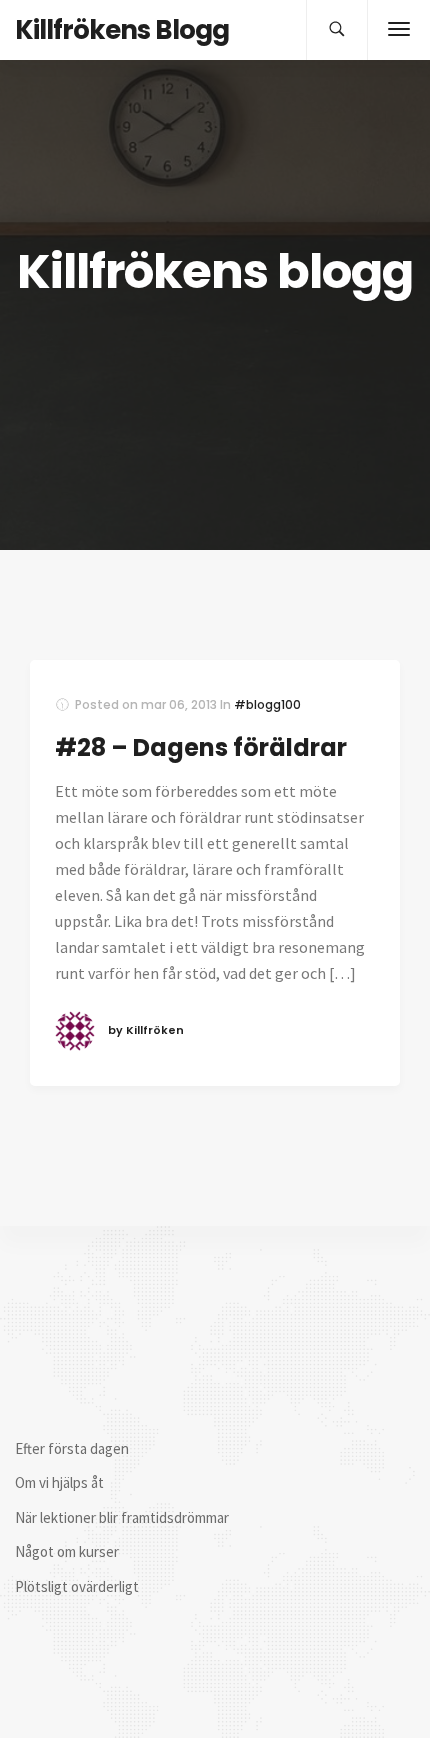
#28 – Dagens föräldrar (201, 747)
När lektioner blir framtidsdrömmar (122, 1517)
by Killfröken (146, 1030)
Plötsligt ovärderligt (77, 1586)
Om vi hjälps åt (59, 1482)
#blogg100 (267, 704)
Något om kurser (67, 1551)
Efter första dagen (72, 1448)
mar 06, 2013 (179, 704)
